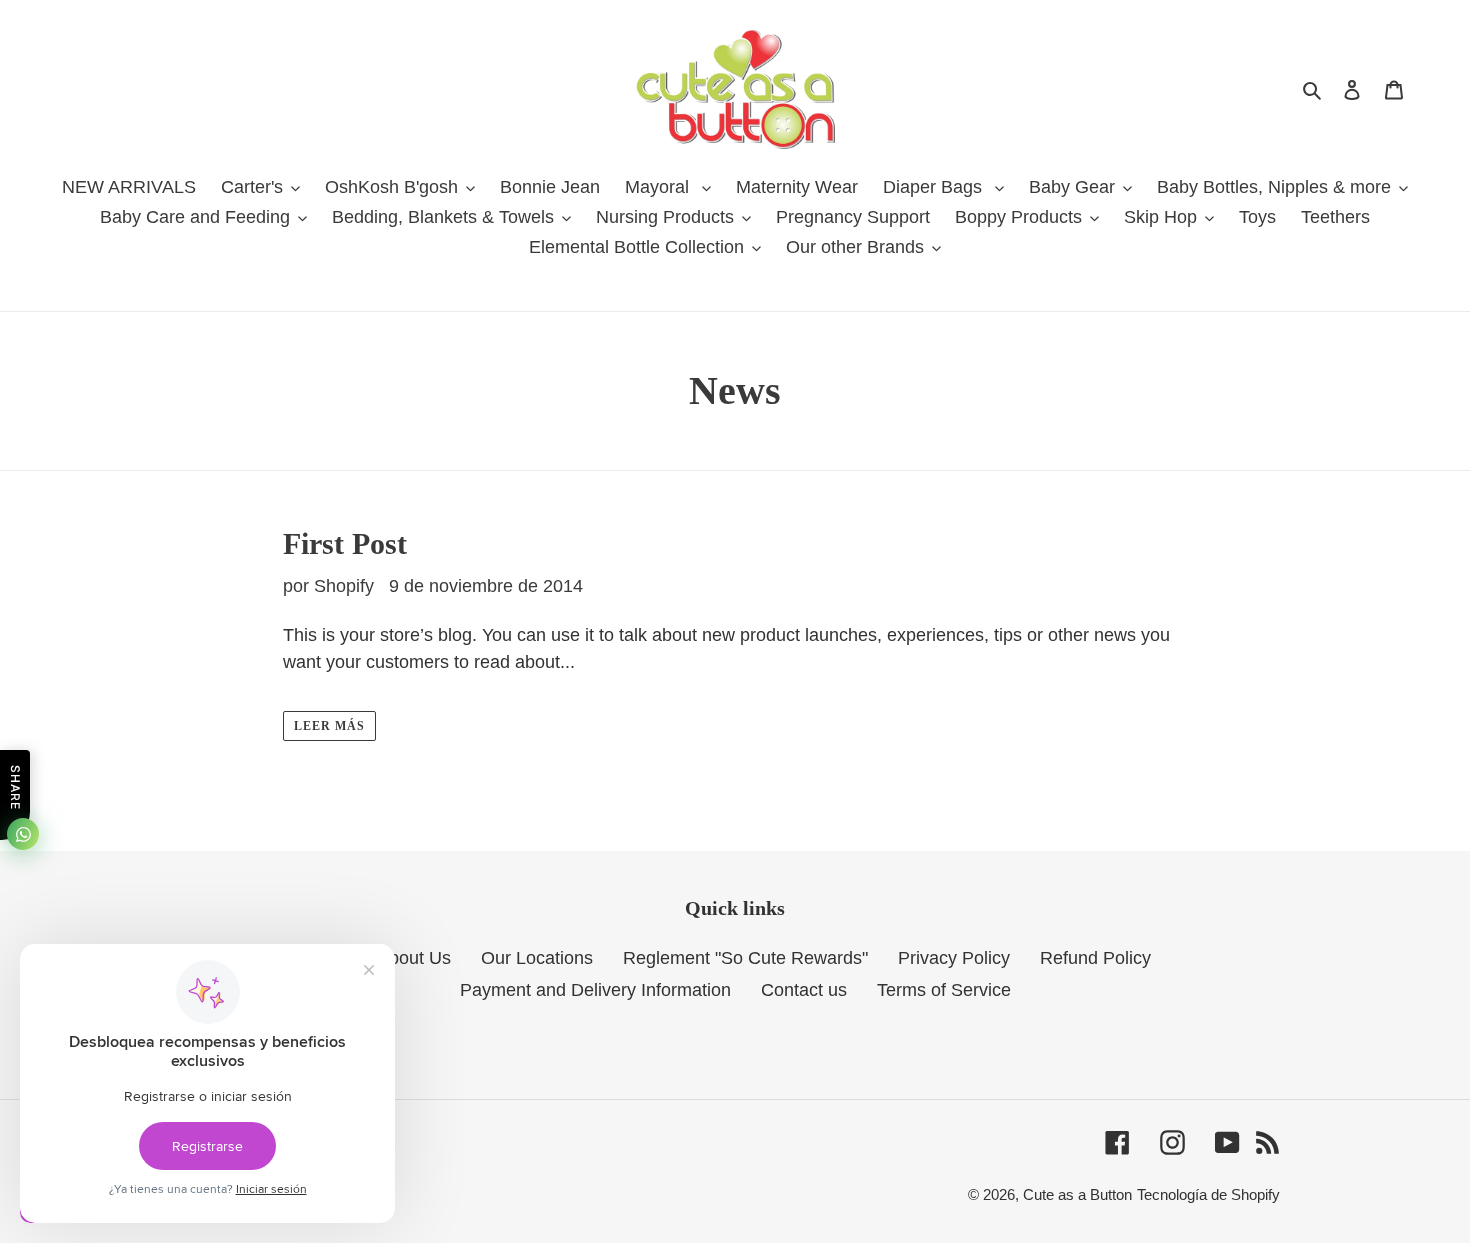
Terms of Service (944, 990)
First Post (345, 543)
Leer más (329, 726)
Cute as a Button (1077, 1194)
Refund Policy (1095, 958)
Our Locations (537, 958)
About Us (414, 958)
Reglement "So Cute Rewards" (745, 958)
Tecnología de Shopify (1208, 1194)
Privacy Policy (954, 958)
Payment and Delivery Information (595, 990)
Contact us (804, 990)
